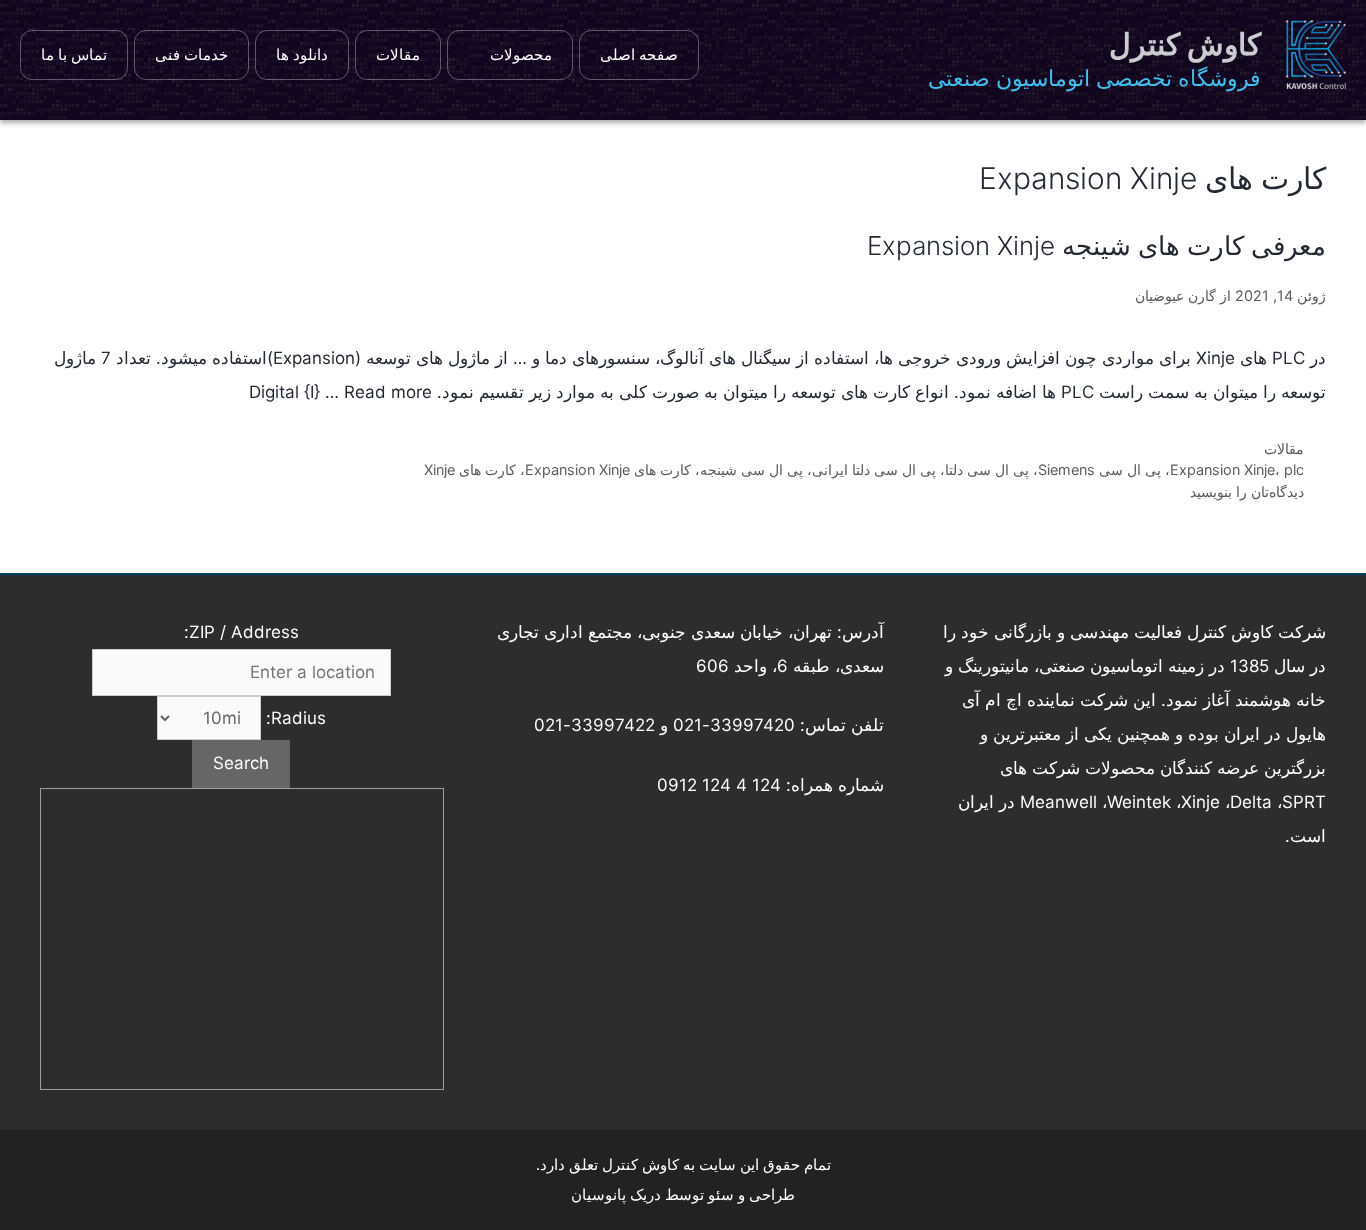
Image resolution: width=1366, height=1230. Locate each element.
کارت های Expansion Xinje (608, 469)
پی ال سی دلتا (987, 469)
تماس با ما (74, 54)
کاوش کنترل (1185, 44)
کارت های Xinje (470, 469)
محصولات (521, 54)
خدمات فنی (191, 54)
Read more (388, 392)
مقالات (398, 54)
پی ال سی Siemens (1099, 469)
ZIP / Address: (241, 632)
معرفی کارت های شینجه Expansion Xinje (1096, 245)
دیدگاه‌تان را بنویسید (1247, 491)
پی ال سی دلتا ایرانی (874, 469)
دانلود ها (302, 54)
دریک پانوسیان (616, 1194)
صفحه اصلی (639, 54)
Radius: (293, 718)
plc (1294, 469)
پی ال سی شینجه (751, 469)
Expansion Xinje (1222, 469)
